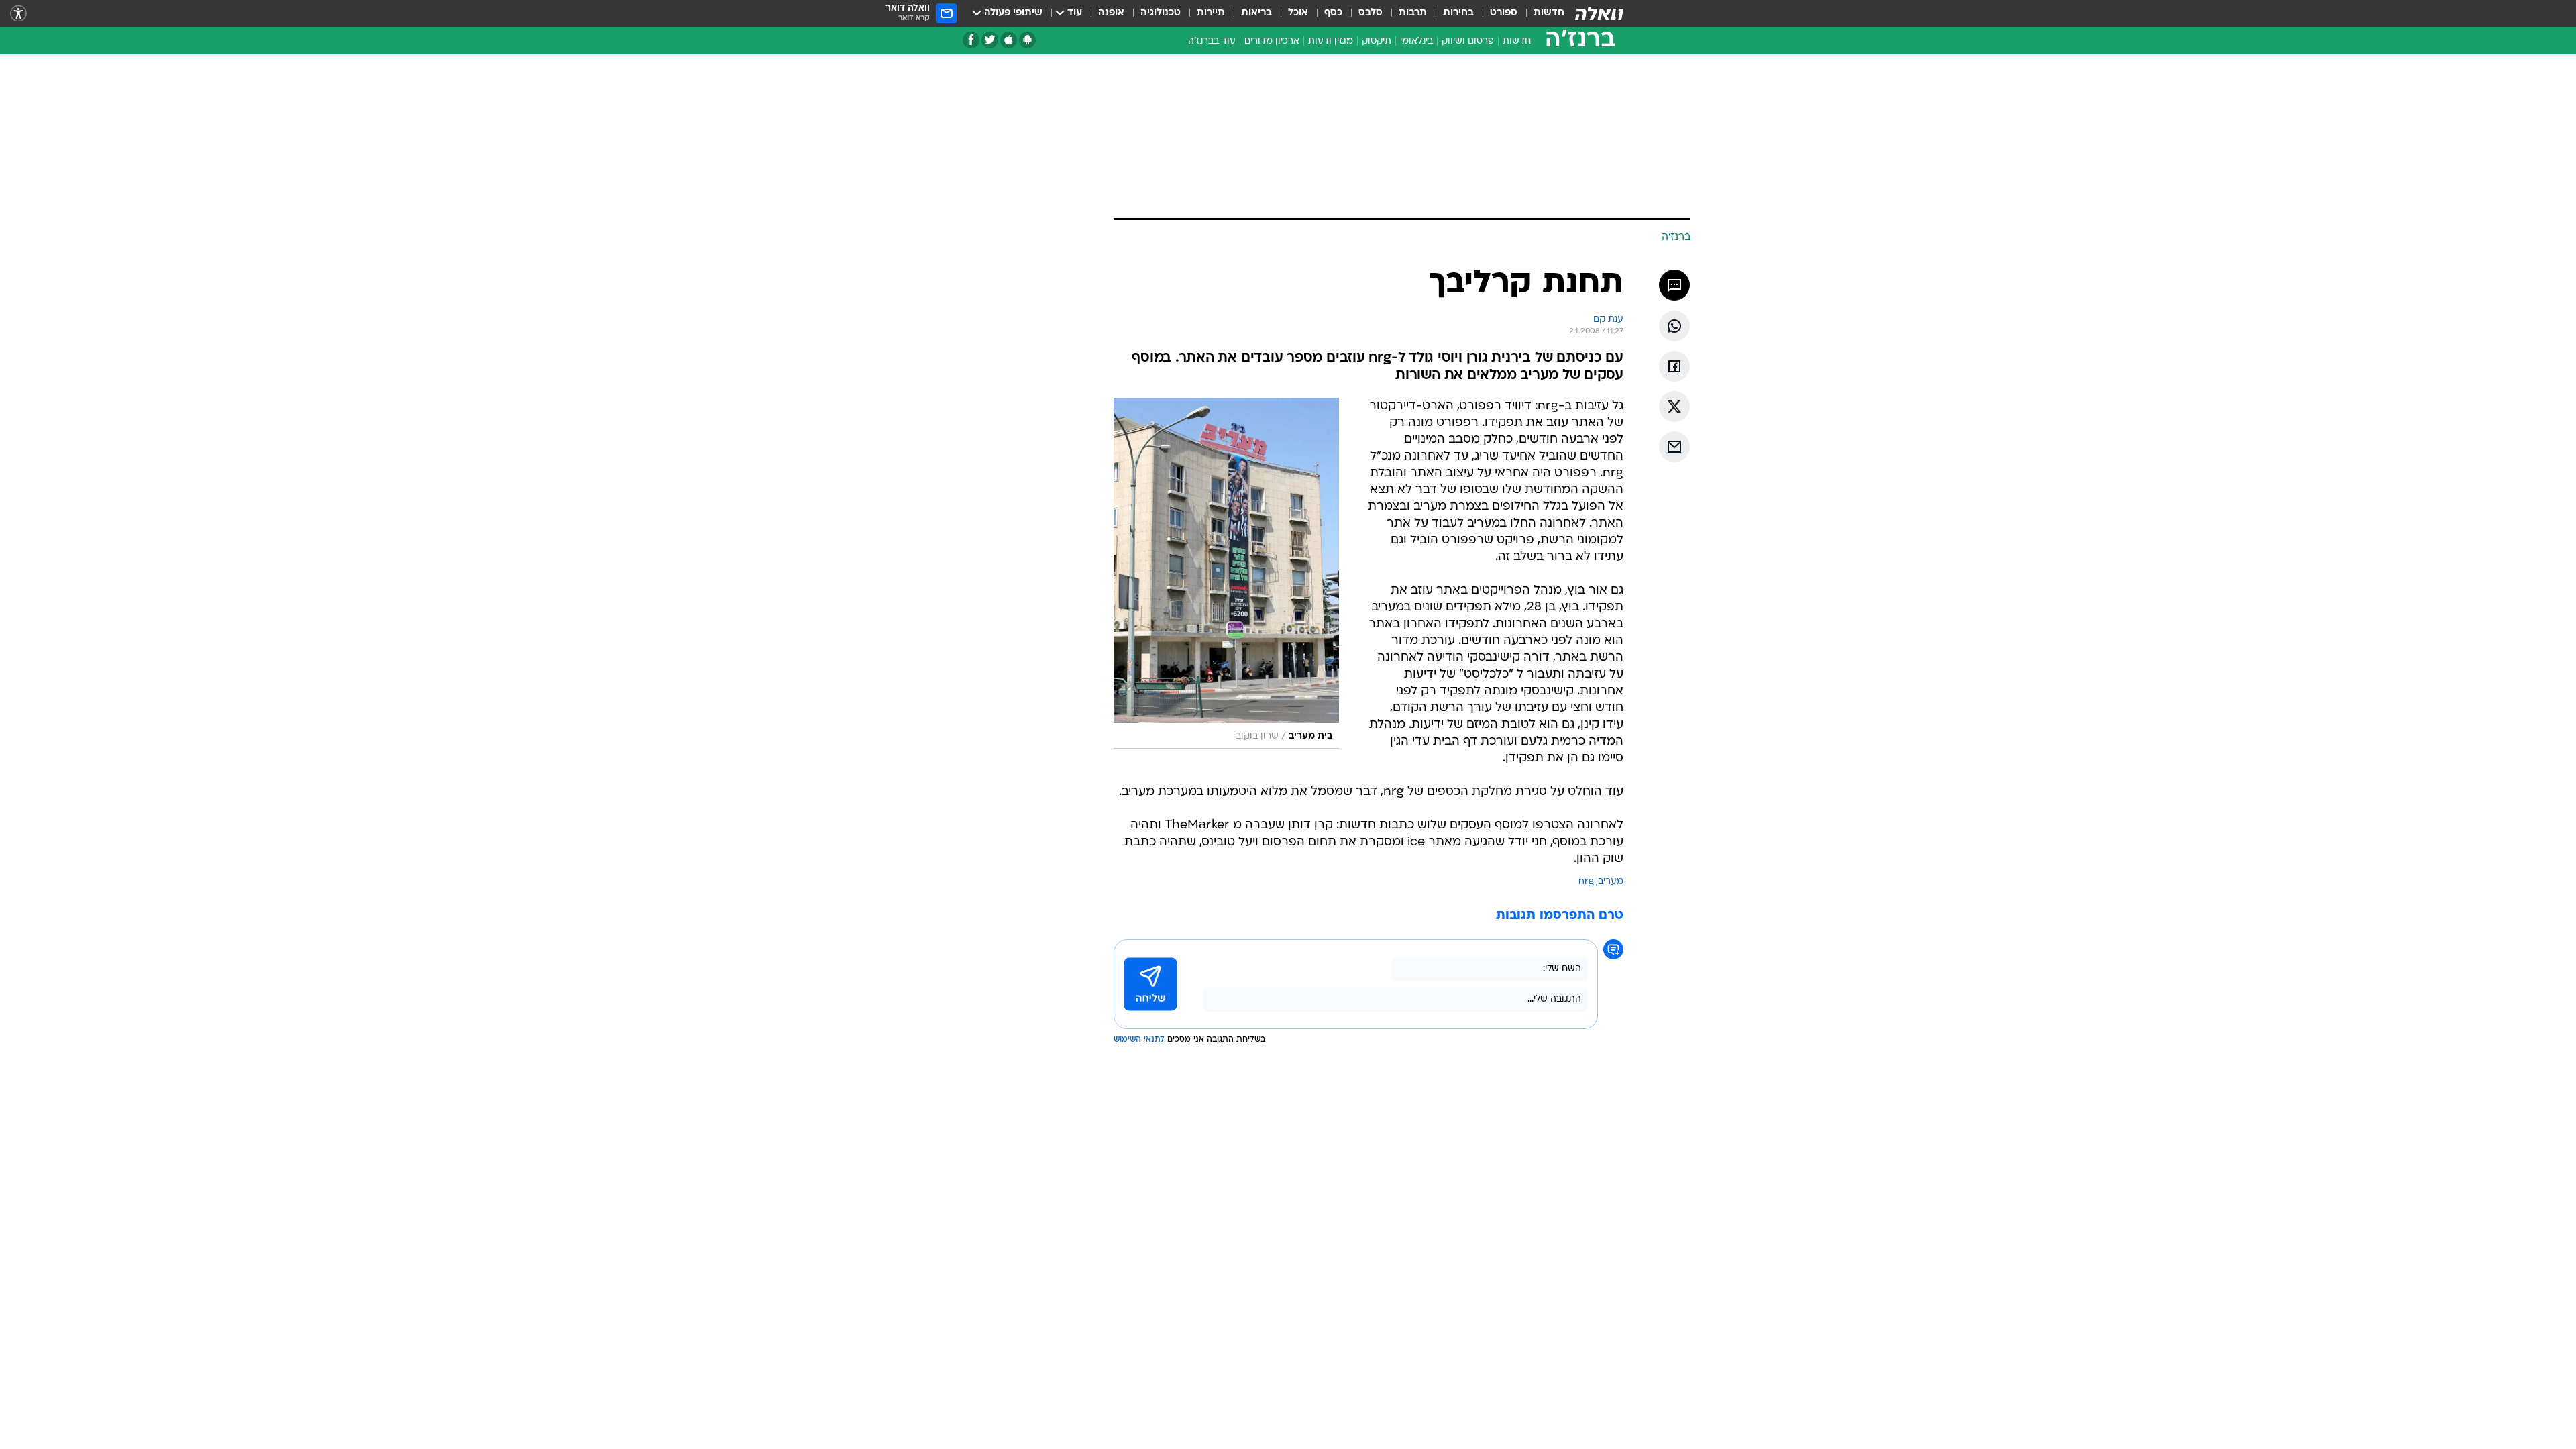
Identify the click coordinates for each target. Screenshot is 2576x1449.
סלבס (1371, 13)
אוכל (1298, 13)
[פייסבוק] (971, 40)
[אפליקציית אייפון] (1009, 40)
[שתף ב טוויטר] (1674, 407)
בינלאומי (1416, 41)
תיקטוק (1377, 41)
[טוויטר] (990, 40)
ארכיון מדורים (1272, 41)
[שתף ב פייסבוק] (1674, 366)
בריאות (1256, 13)
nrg (1586, 882)
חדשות (1549, 13)
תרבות (1413, 13)
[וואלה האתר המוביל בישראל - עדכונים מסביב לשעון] (1599, 13)
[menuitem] (1541, 13)
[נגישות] (18, 14)
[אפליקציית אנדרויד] (1027, 40)
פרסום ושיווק (1468, 41)
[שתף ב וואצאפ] (1674, 326)
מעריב (1611, 882)
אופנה (1111, 13)
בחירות (1458, 13)
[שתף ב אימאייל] (1674, 447)
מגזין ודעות (1331, 41)
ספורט (1504, 13)
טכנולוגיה (1161, 13)
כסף (1333, 13)
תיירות (1211, 13)
